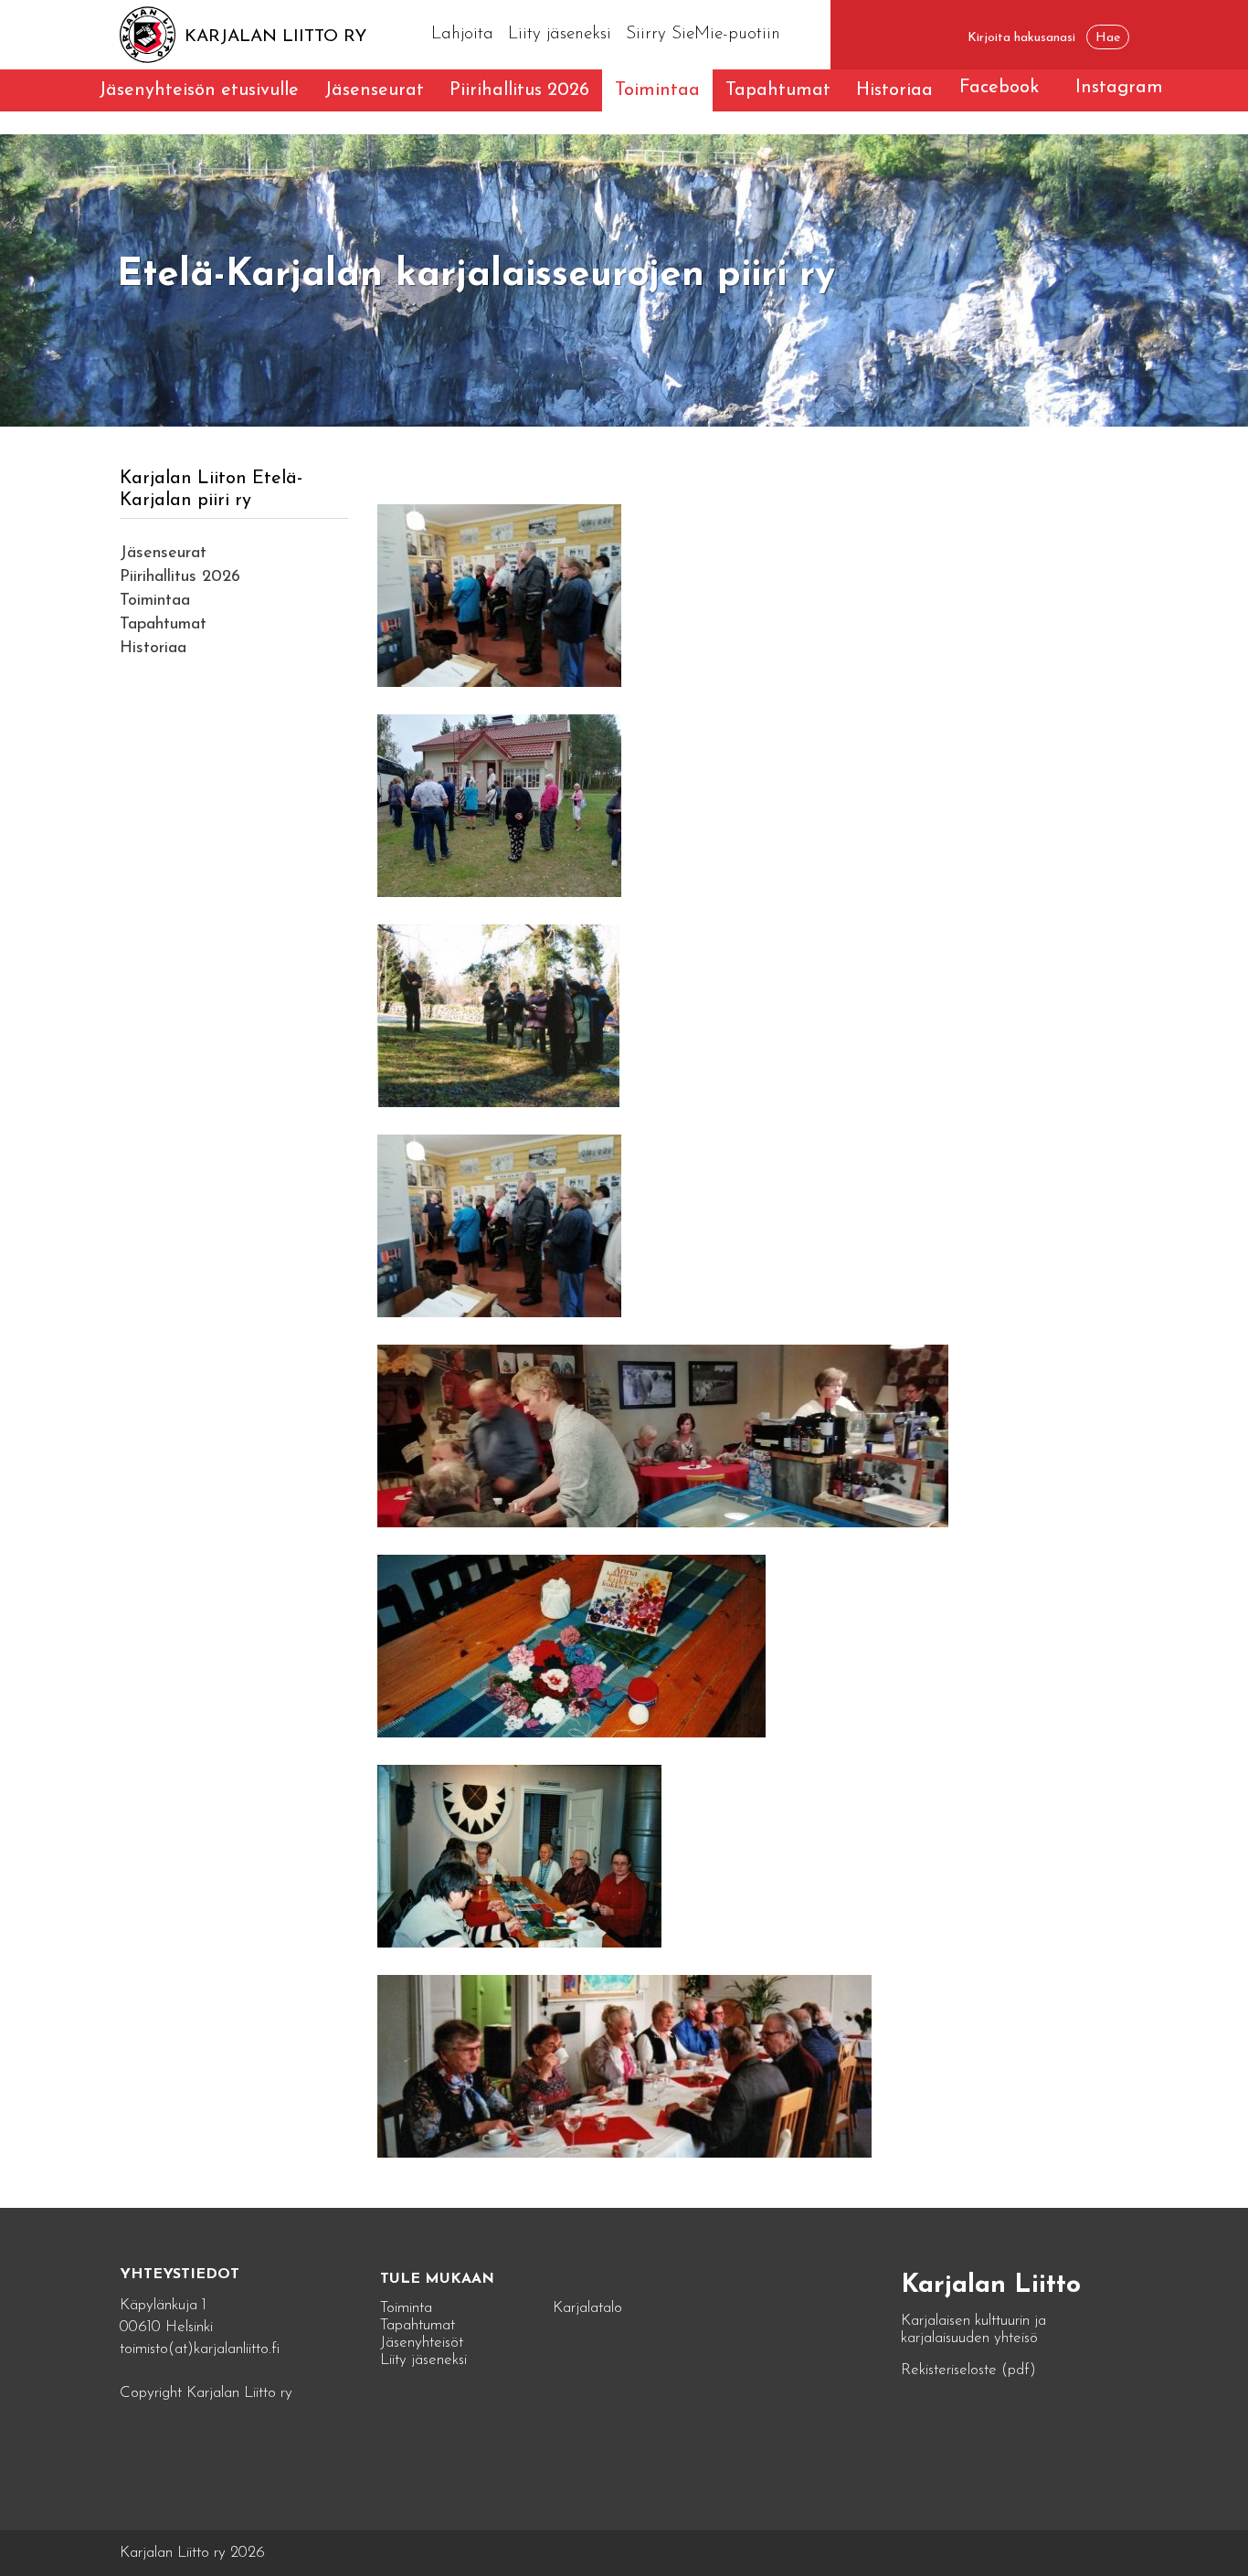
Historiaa (894, 90)
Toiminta (406, 2308)
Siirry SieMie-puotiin (703, 34)
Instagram (1119, 88)
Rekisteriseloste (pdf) (968, 2370)
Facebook (999, 88)
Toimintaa (657, 90)
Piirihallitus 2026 (519, 90)
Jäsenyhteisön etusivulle (199, 90)
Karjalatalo (587, 2308)
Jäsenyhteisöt (422, 2343)
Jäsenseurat (374, 90)
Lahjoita (462, 34)
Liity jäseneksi (560, 34)
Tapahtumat (778, 90)
